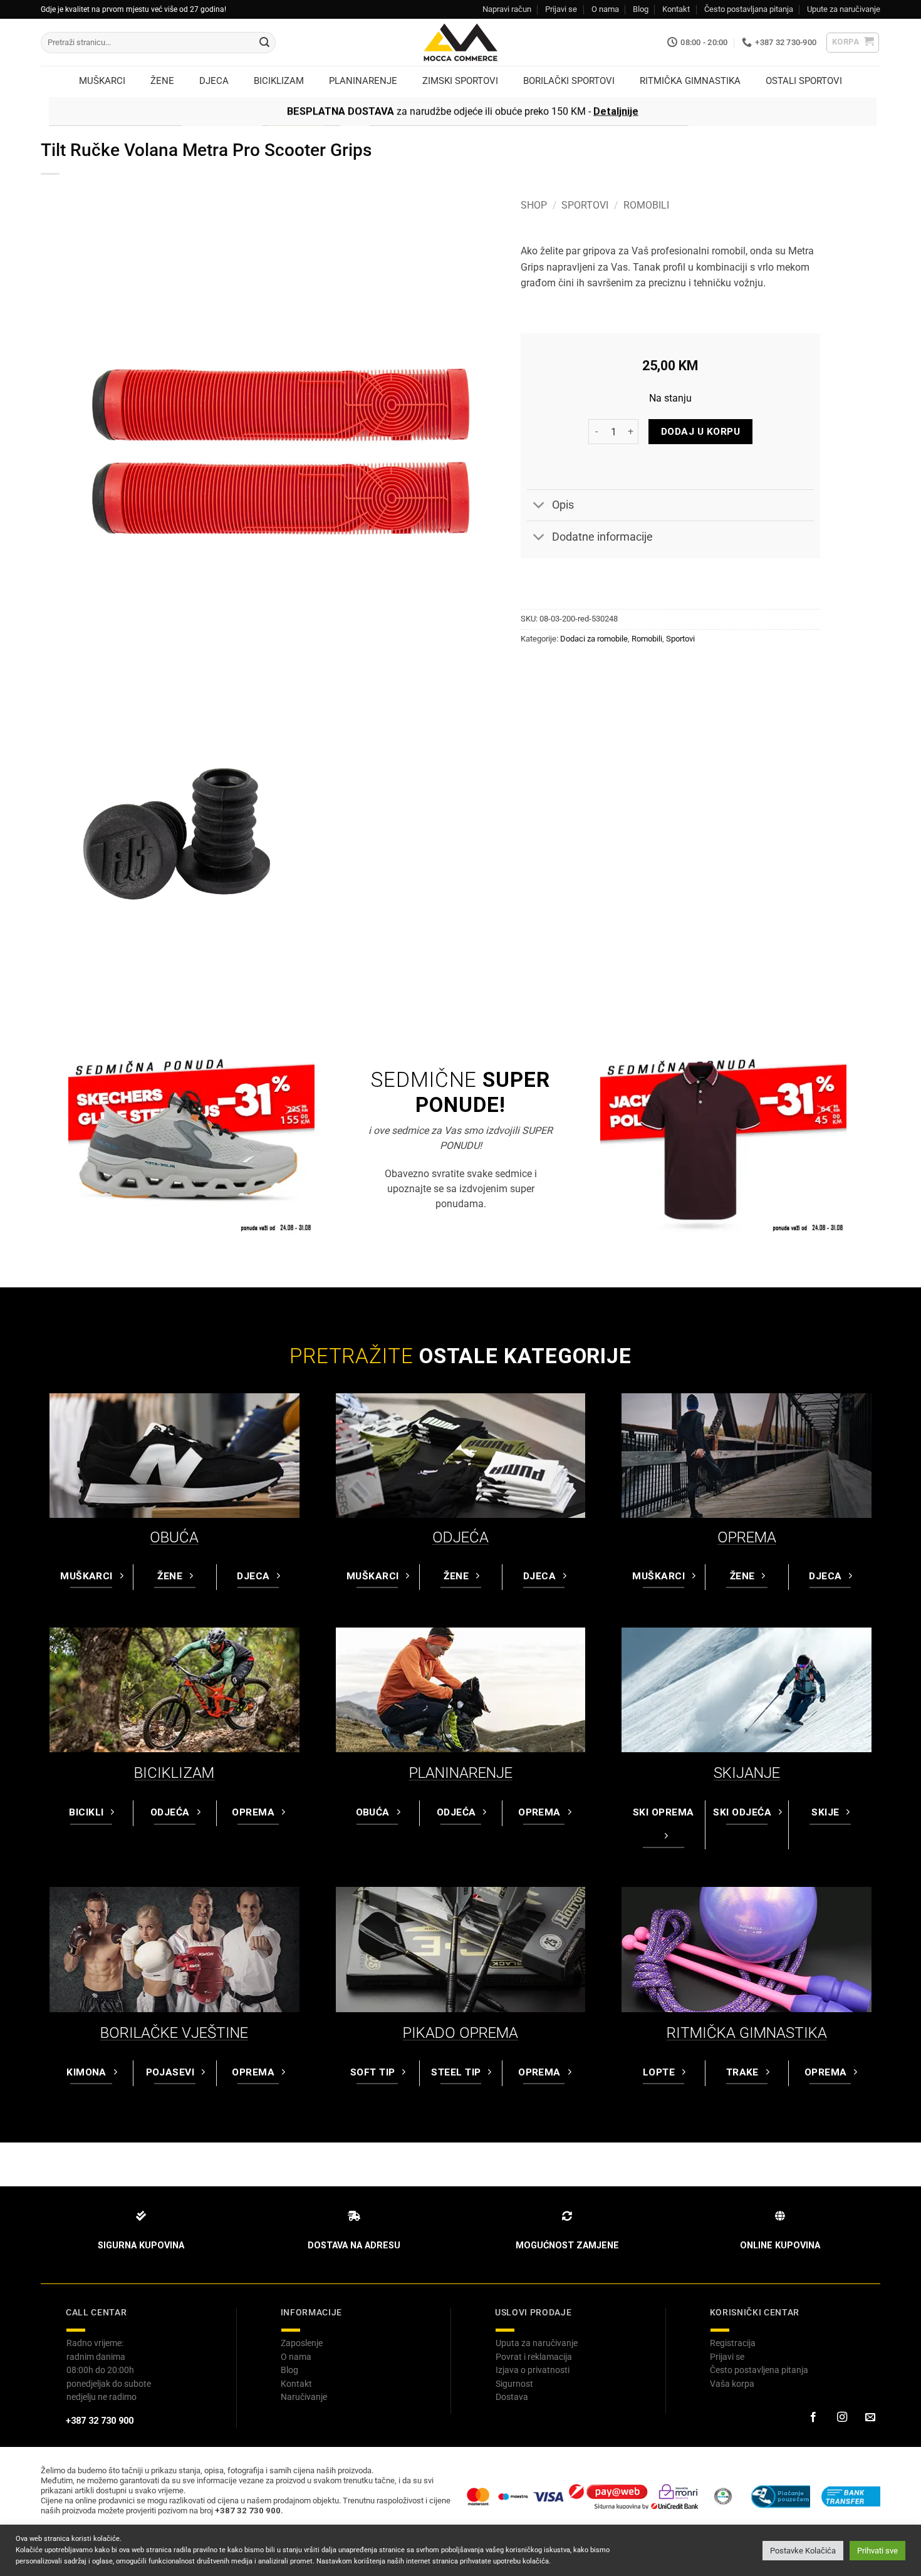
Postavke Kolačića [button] (803, 2551)
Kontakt (676, 9)
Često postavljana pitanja (749, 9)
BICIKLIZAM (174, 1773)
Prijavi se (561, 9)
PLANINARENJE (461, 1773)
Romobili (646, 205)
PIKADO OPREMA (460, 2033)
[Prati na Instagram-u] (841, 2418)
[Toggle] (539, 506)
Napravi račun (507, 9)
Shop (534, 205)
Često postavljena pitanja (759, 2370)
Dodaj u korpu (700, 432)
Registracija (733, 2343)
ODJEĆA (460, 1537)
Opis (563, 505)
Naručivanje (304, 2397)
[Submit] (264, 43)
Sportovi (585, 205)
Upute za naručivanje (844, 9)
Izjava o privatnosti (533, 2370)
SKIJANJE (747, 1773)
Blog (641, 9)
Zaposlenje (302, 2343)
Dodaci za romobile (594, 639)
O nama (605, 9)
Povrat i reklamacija (534, 2357)
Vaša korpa (732, 2384)
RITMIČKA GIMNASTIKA (747, 2033)
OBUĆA (174, 1537)
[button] (853, 43)
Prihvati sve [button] (877, 2551)
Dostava (512, 2397)
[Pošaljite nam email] (870, 2418)
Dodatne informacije (602, 537)
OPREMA (747, 1537)
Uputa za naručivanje (537, 2343)
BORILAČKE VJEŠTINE (174, 2033)
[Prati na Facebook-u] (813, 2418)
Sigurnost (514, 2384)
